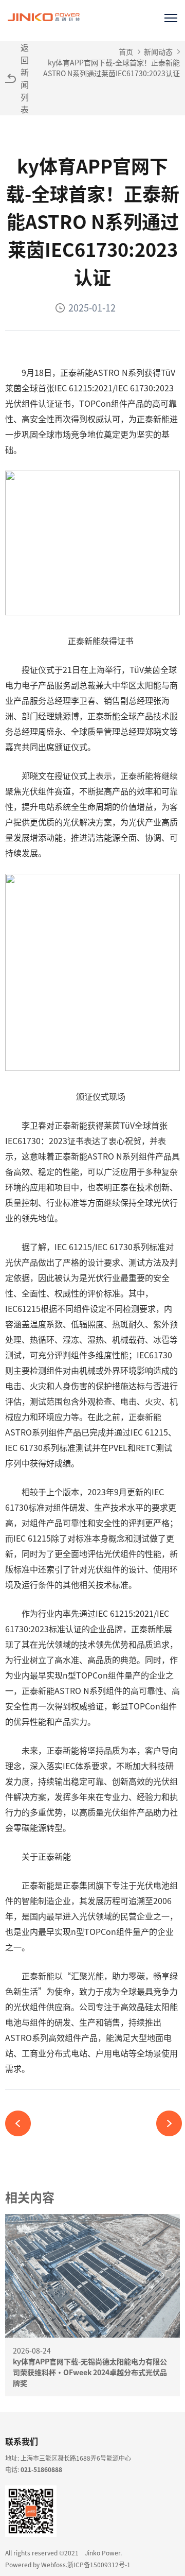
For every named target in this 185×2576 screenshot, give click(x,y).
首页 (126, 51)
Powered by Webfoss (35, 2564)
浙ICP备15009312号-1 (99, 2564)
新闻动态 (158, 51)
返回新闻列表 (25, 78)
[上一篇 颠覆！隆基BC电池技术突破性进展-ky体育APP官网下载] (22, 2123)
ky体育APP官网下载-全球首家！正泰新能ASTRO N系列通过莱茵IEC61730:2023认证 (112, 68)
